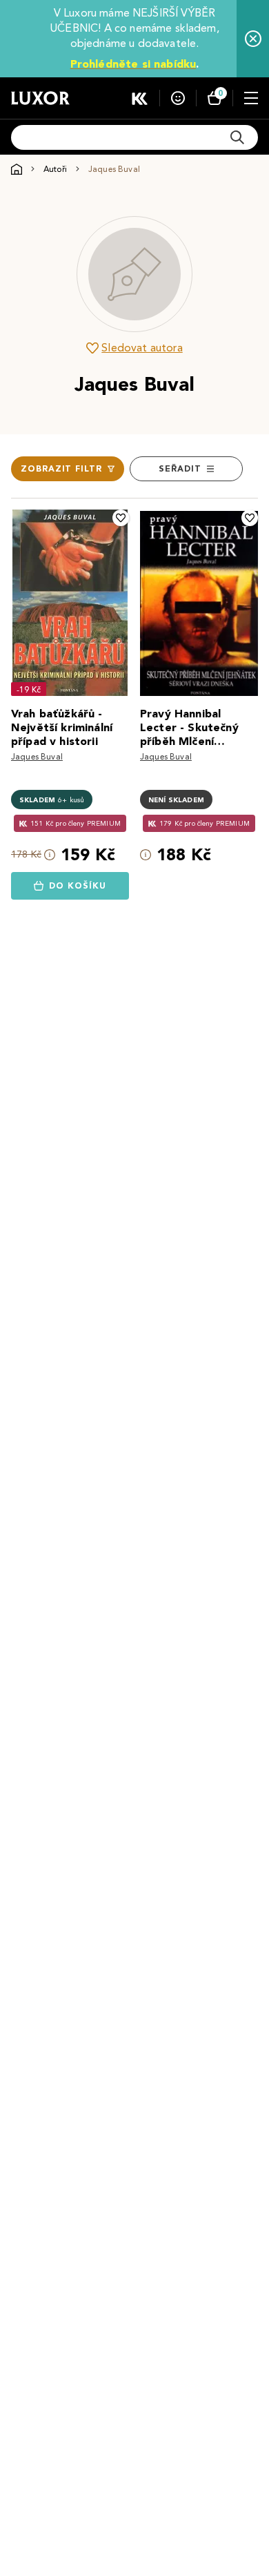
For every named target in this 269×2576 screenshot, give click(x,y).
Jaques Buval (37, 756)
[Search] (237, 137)
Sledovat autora (142, 348)
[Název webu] (40, 98)
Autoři (55, 169)
